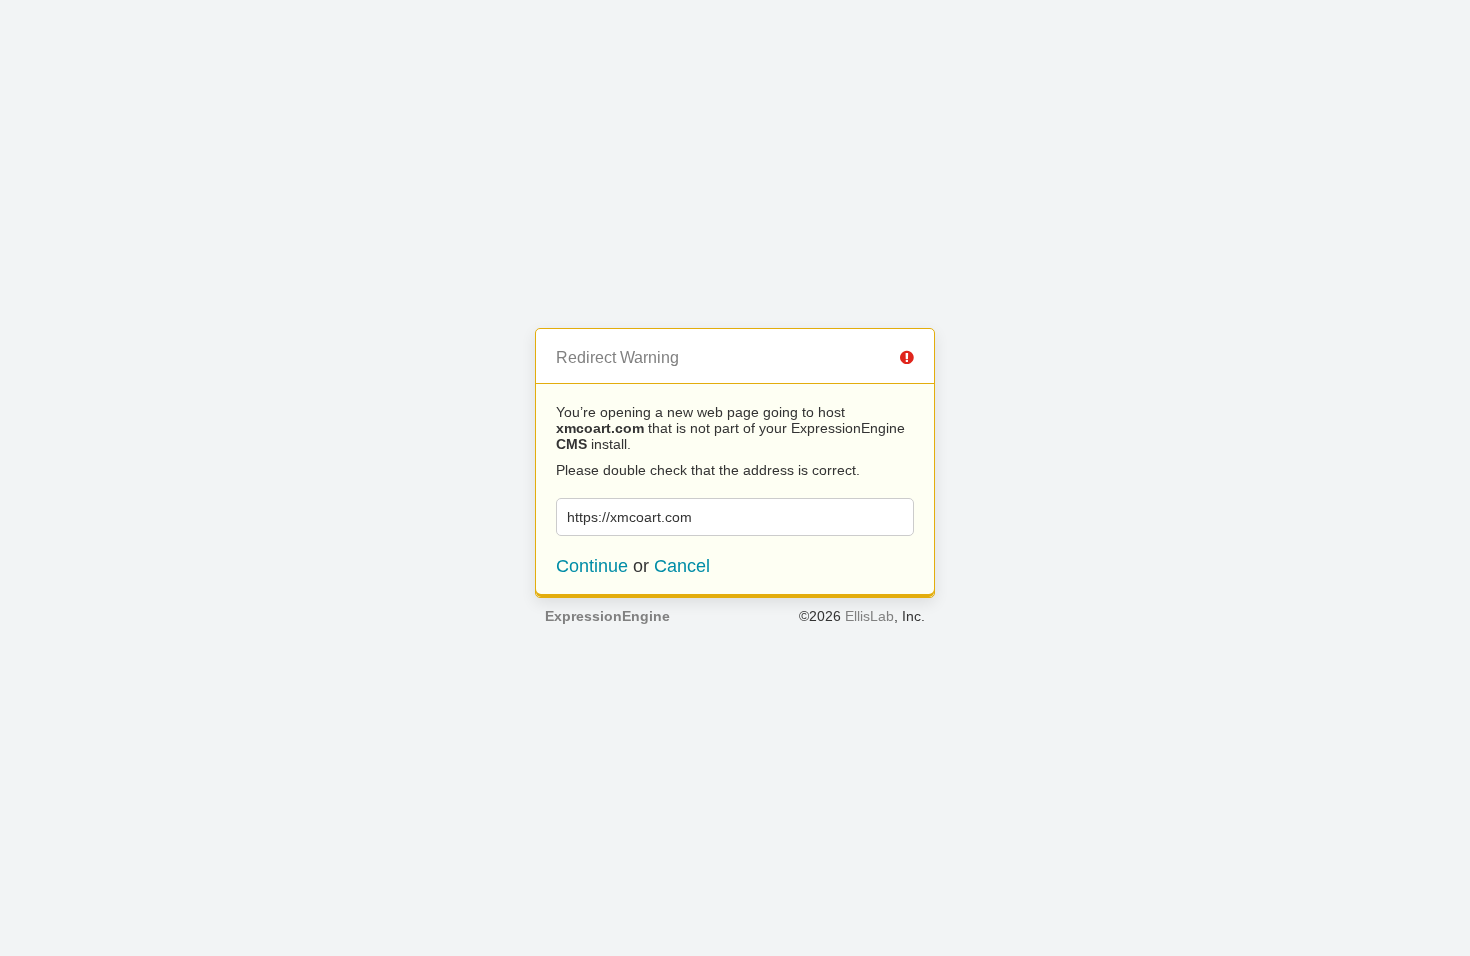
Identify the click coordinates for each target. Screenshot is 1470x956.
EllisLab (869, 616)
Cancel (682, 566)
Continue (592, 566)
